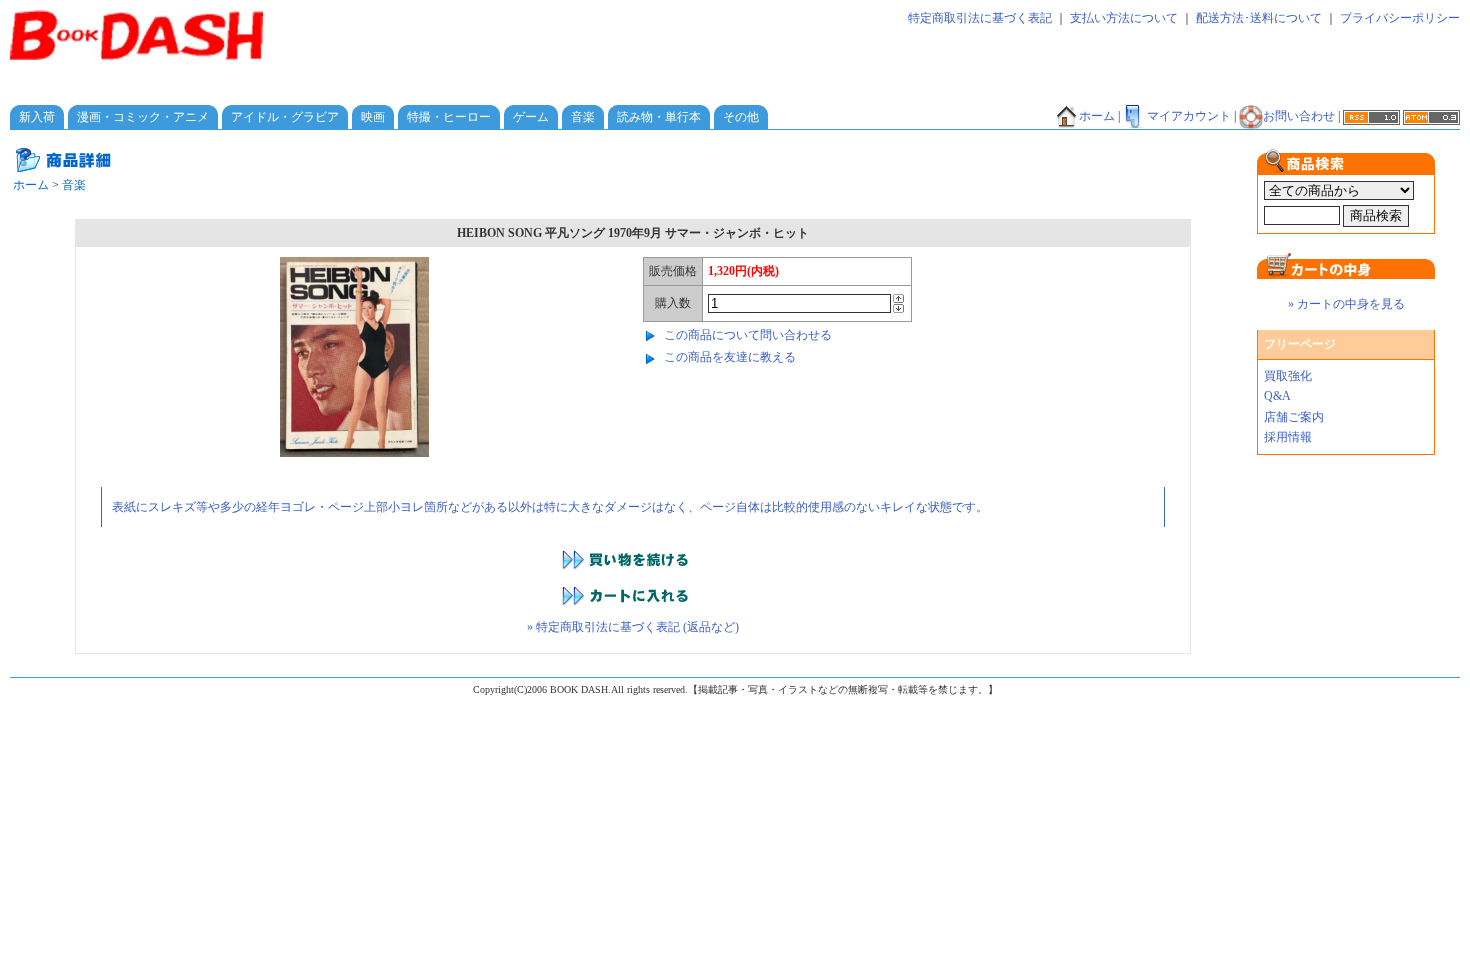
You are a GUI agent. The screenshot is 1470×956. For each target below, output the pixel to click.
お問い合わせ (1299, 116)
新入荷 (37, 117)
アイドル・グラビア (285, 117)
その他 (741, 117)
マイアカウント (1189, 116)
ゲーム (531, 117)
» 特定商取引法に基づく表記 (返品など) (633, 627)
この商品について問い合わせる (748, 335)
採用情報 (1288, 437)
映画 (373, 117)
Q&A (1277, 396)
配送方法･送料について (1259, 18)
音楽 (583, 117)
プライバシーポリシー (1400, 18)
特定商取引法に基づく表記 (980, 18)
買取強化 (1288, 376)
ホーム (1097, 116)
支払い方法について (1124, 18)
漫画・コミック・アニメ (143, 117)
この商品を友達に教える (730, 357)
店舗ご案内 (1294, 417)
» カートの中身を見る (1346, 304)
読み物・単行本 (659, 117)
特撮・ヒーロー (449, 117)
